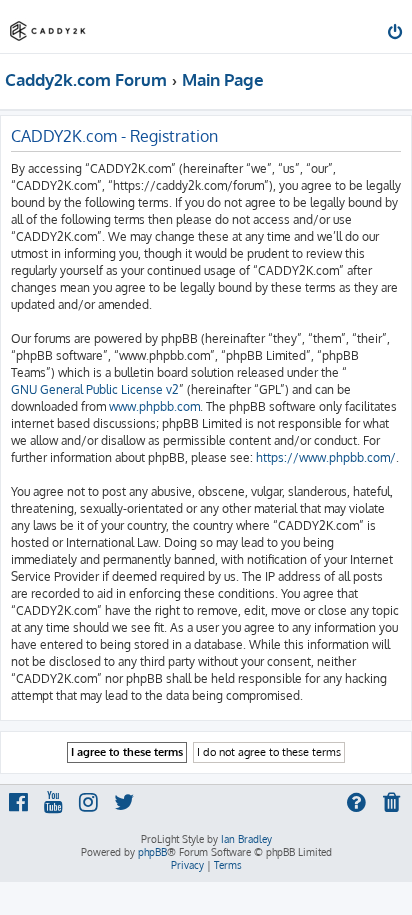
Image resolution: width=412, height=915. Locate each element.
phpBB (152, 852)
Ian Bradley (246, 839)
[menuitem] (396, 34)
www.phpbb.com (154, 406)
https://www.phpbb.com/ (326, 457)
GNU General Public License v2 (95, 389)
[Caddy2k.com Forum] (48, 25)
